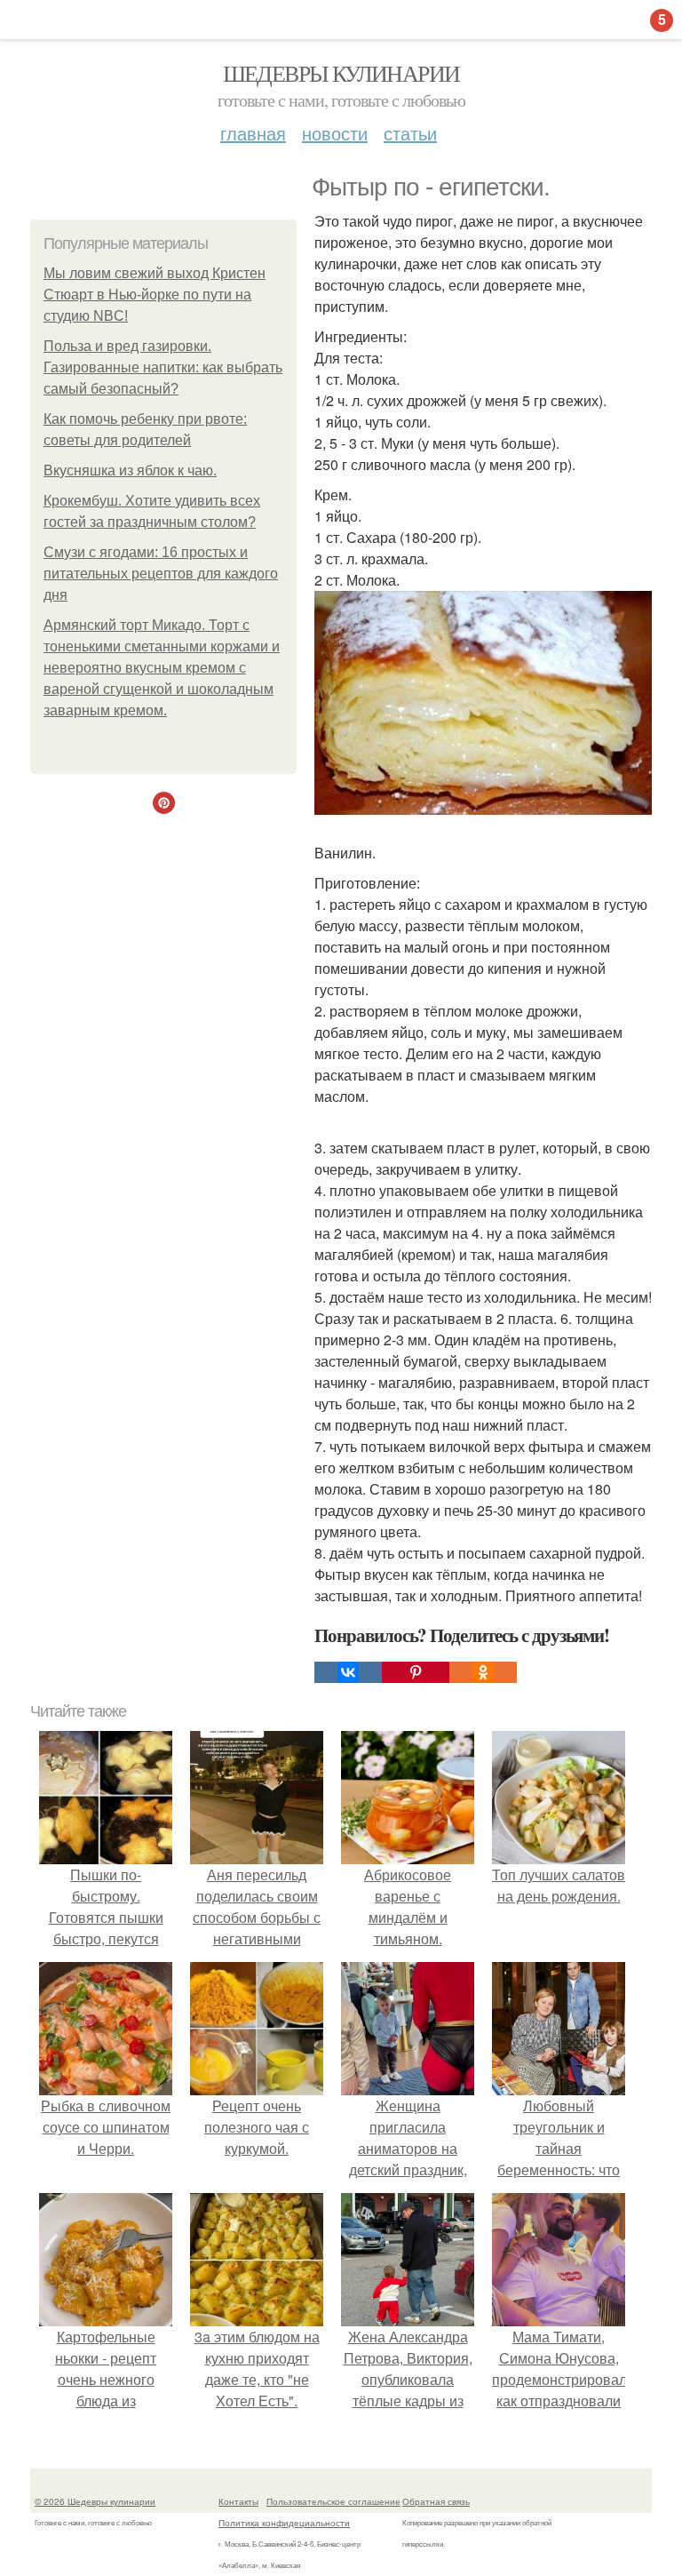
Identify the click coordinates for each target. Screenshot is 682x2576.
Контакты (238, 2501)
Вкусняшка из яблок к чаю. (130, 471)
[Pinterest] (416, 1672)
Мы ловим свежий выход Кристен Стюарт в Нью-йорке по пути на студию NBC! (155, 295)
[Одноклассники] (483, 1672)
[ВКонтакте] (348, 1672)
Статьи (410, 133)
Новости (335, 133)
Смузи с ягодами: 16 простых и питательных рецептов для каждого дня (161, 574)
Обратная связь (436, 2501)
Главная (253, 133)
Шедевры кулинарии (341, 73)
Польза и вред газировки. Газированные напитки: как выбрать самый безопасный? (163, 367)
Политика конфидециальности (284, 2523)
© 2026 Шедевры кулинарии (95, 2501)
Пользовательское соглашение (333, 2501)
